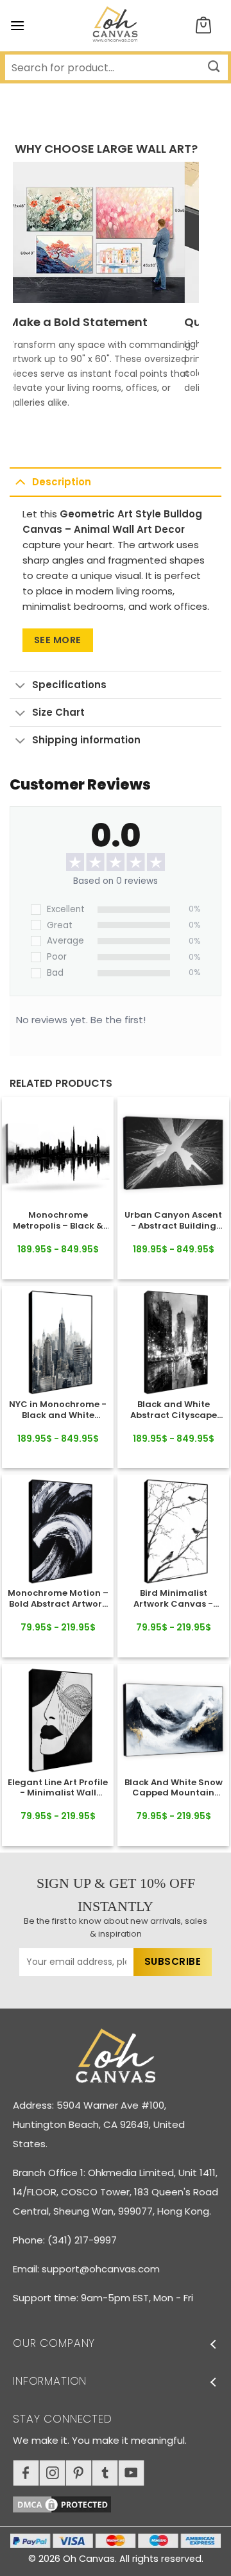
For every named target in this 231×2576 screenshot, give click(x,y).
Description (62, 482)
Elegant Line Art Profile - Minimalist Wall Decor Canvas (58, 1788)
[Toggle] (20, 481)
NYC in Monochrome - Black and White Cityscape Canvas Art (58, 1410)
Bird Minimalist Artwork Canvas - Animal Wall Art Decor (173, 1599)
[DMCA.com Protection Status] (122, 2503)
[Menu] (17, 25)
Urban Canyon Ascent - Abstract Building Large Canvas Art (173, 1221)
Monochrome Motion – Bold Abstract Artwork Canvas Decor (58, 1599)
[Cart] (203, 26)
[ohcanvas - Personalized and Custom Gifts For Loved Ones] (116, 26)
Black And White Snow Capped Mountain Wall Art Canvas (174, 1788)
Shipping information (86, 740)
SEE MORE (58, 640)
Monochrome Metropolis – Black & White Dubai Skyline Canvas (58, 1221)
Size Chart (58, 712)
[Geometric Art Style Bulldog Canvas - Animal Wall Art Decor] (58, 1153)
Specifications (69, 685)
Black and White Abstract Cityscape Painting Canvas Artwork (174, 1410)
